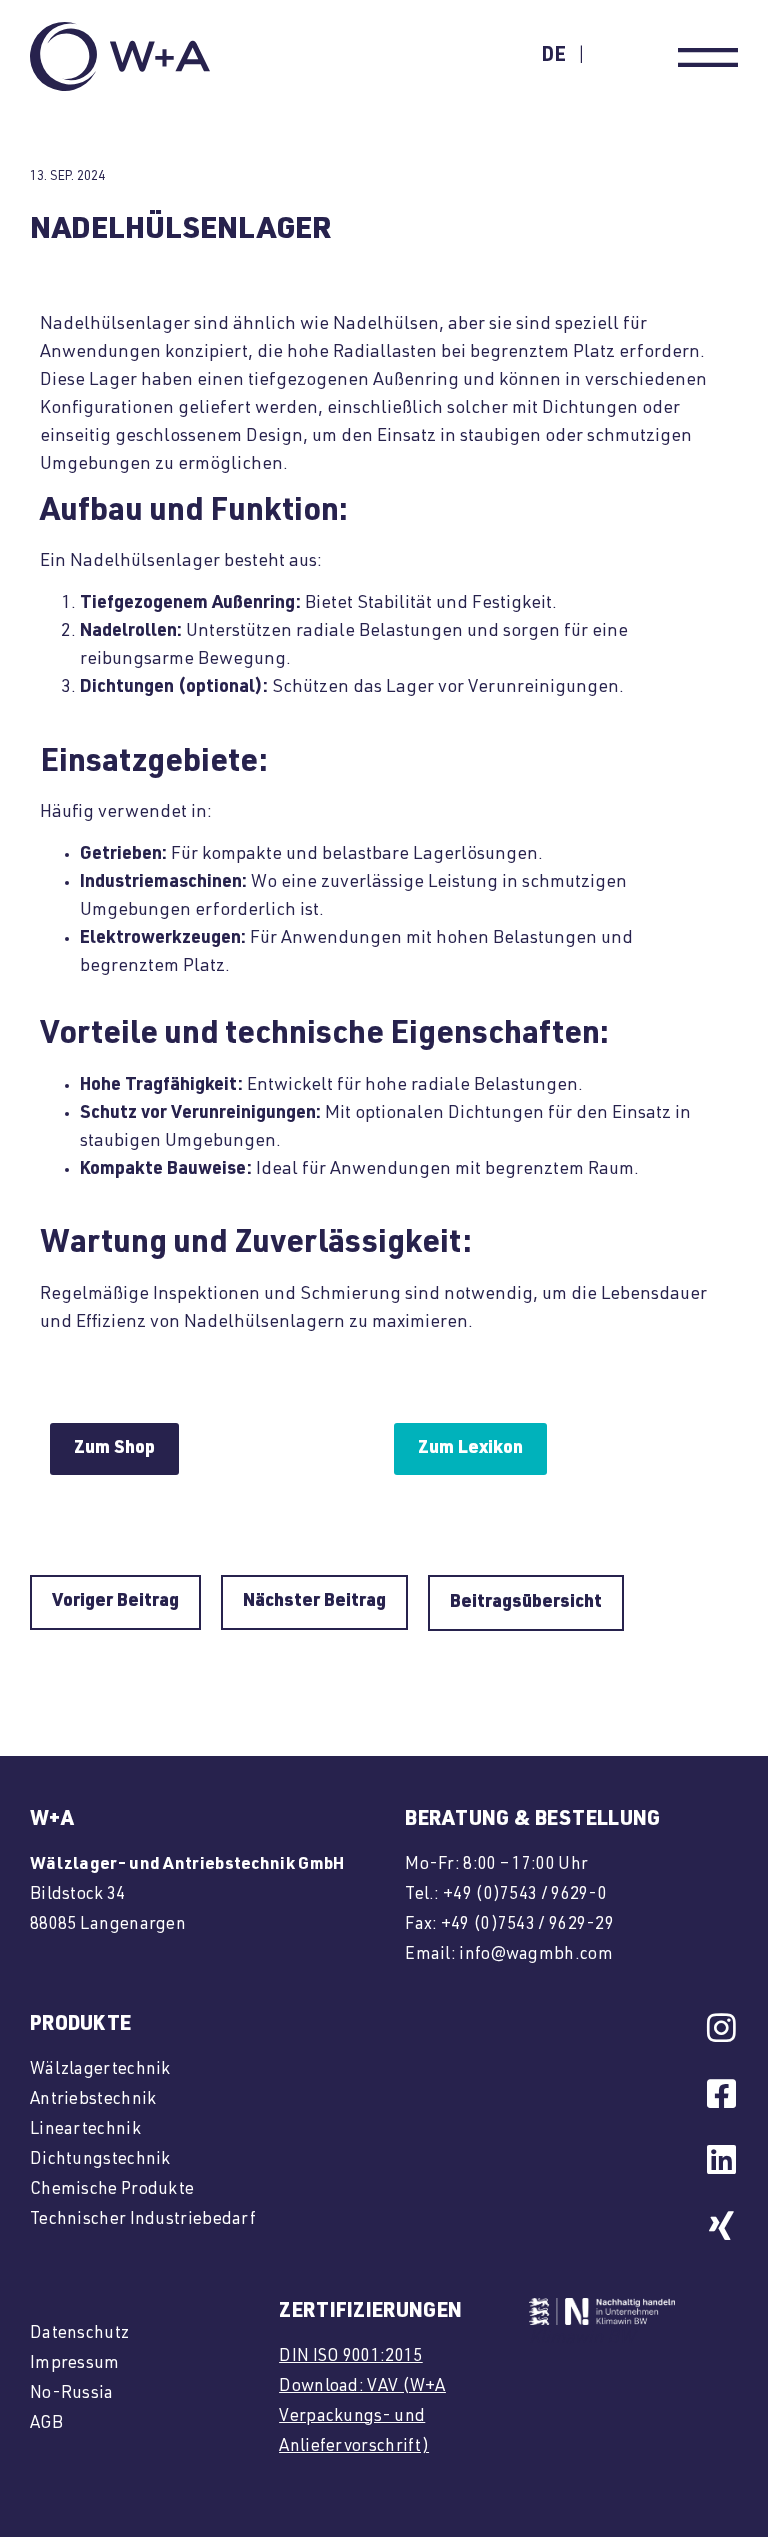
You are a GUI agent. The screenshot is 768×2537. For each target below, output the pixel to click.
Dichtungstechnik (100, 2160)
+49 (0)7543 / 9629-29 (527, 1925)
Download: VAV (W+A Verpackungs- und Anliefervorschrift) (362, 2417)
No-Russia (72, 2394)
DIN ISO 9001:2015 (350, 2357)
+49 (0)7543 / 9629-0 (525, 1895)
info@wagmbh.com (536, 1955)
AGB (46, 2424)
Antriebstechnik (93, 2100)
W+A (52, 1821)
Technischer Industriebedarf (143, 2220)
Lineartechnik (85, 2130)
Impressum (75, 2364)
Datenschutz (79, 2334)
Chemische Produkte (112, 2190)
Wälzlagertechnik (100, 2070)
